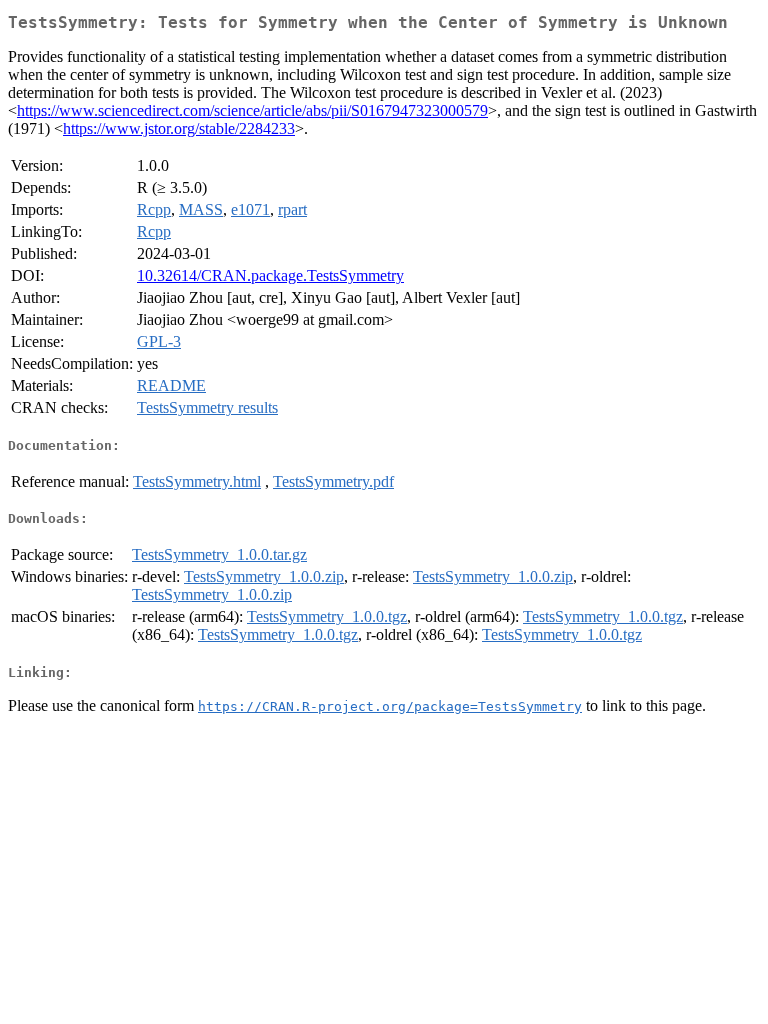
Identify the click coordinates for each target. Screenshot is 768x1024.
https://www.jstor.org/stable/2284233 (179, 128)
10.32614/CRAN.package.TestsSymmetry (270, 275)
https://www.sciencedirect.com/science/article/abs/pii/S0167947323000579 (252, 110)
